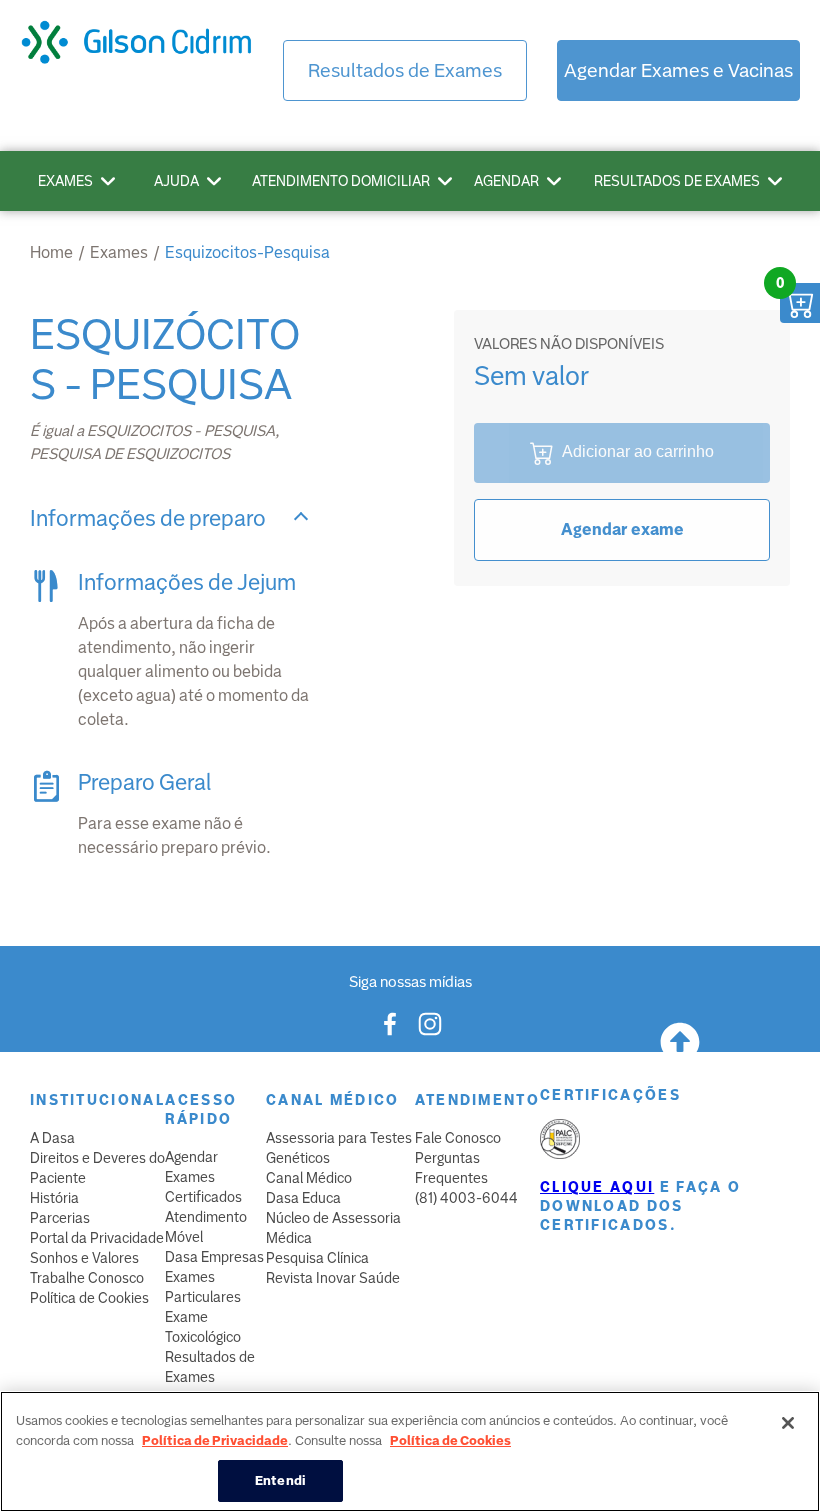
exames (119, 252)
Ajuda (176, 181)
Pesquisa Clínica (317, 1258)
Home (51, 252)
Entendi (280, 1480)
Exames (65, 181)
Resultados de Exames (405, 70)
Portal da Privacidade (97, 1238)
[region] (410, 1451)
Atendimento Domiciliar (341, 181)
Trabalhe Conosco (87, 1278)
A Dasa (52, 1138)
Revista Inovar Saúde (333, 1278)
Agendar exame (622, 529)
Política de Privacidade (215, 1440)
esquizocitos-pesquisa (247, 252)
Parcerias (60, 1218)
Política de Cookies (89, 1298)
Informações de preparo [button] (148, 518)
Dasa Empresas (214, 1257)
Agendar (506, 181)
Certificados (203, 1197)
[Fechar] (788, 1423)
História (54, 1198)
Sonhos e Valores (84, 1258)
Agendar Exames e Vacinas (678, 70)
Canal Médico (309, 1178)
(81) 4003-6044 (466, 1198)
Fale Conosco (458, 1138)
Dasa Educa (303, 1198)
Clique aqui (597, 1187)
